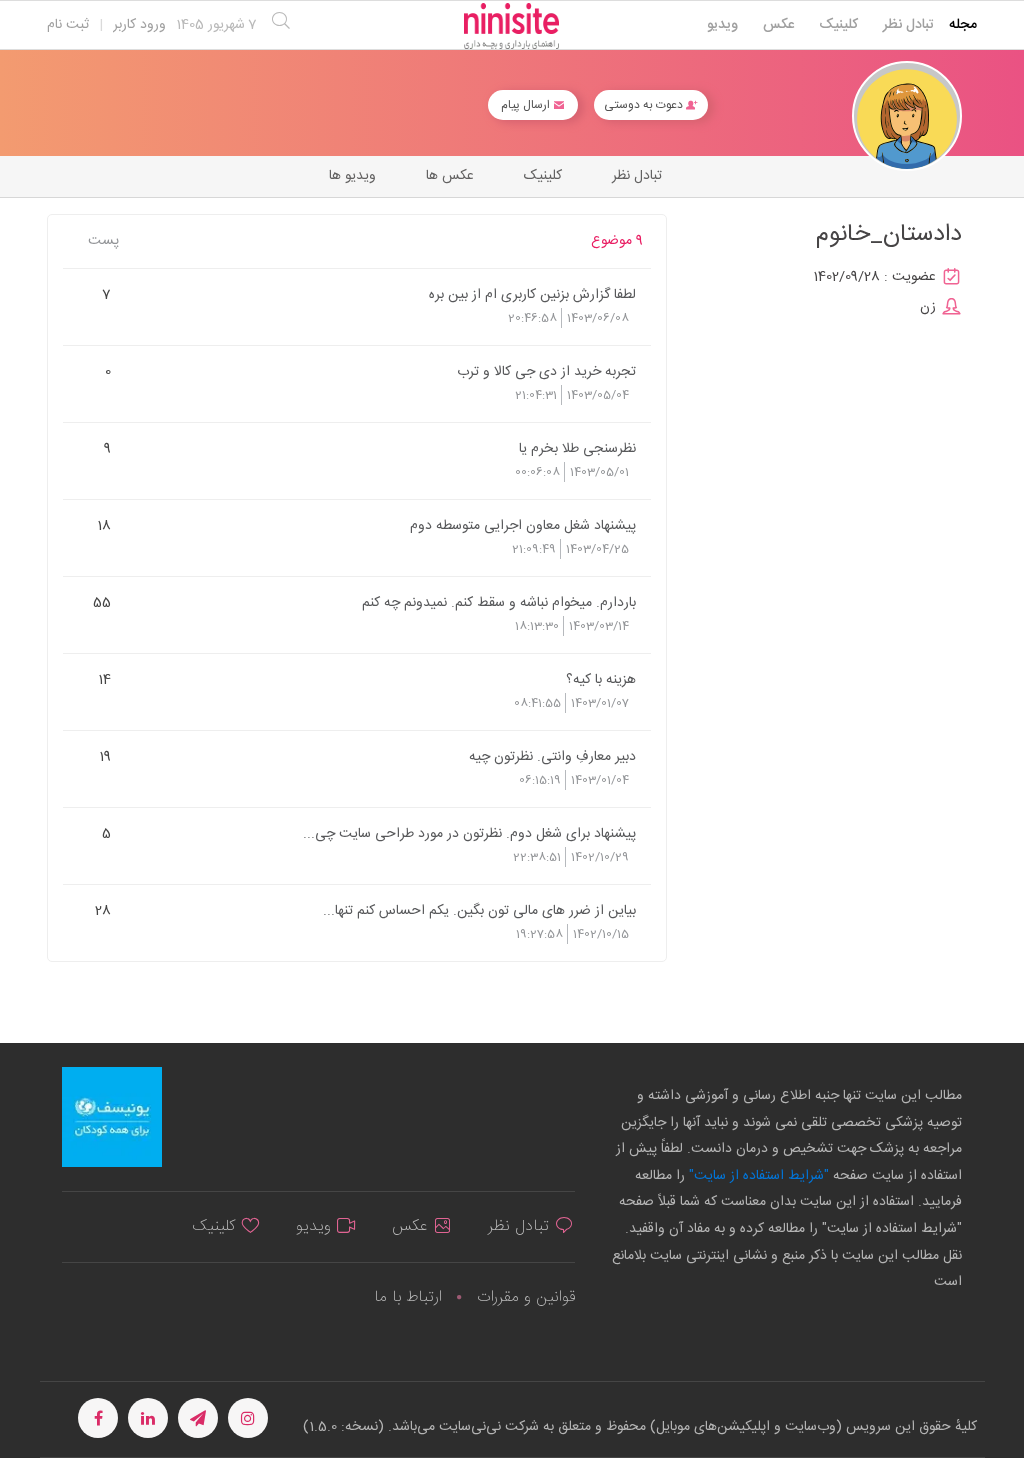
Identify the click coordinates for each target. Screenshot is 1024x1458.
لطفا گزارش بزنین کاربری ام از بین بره (532, 294)
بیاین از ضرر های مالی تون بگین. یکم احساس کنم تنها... (479, 910)
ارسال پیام (527, 105)
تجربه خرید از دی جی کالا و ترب (546, 371)
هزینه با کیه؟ (601, 679)
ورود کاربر (139, 25)
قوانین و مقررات (526, 1297)
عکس (778, 25)
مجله (963, 25)
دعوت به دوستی (645, 105)
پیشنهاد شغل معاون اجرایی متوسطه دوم (523, 525)
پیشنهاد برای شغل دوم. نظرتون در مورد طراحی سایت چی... (469, 833)
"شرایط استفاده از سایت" (757, 1176)
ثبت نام (68, 25)
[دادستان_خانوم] (907, 116)
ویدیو (722, 25)
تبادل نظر (908, 25)
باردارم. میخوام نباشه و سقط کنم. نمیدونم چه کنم (499, 602)
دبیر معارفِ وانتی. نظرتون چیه (552, 756)
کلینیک (838, 25)
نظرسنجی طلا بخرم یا (577, 448)
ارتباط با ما (408, 1297)
